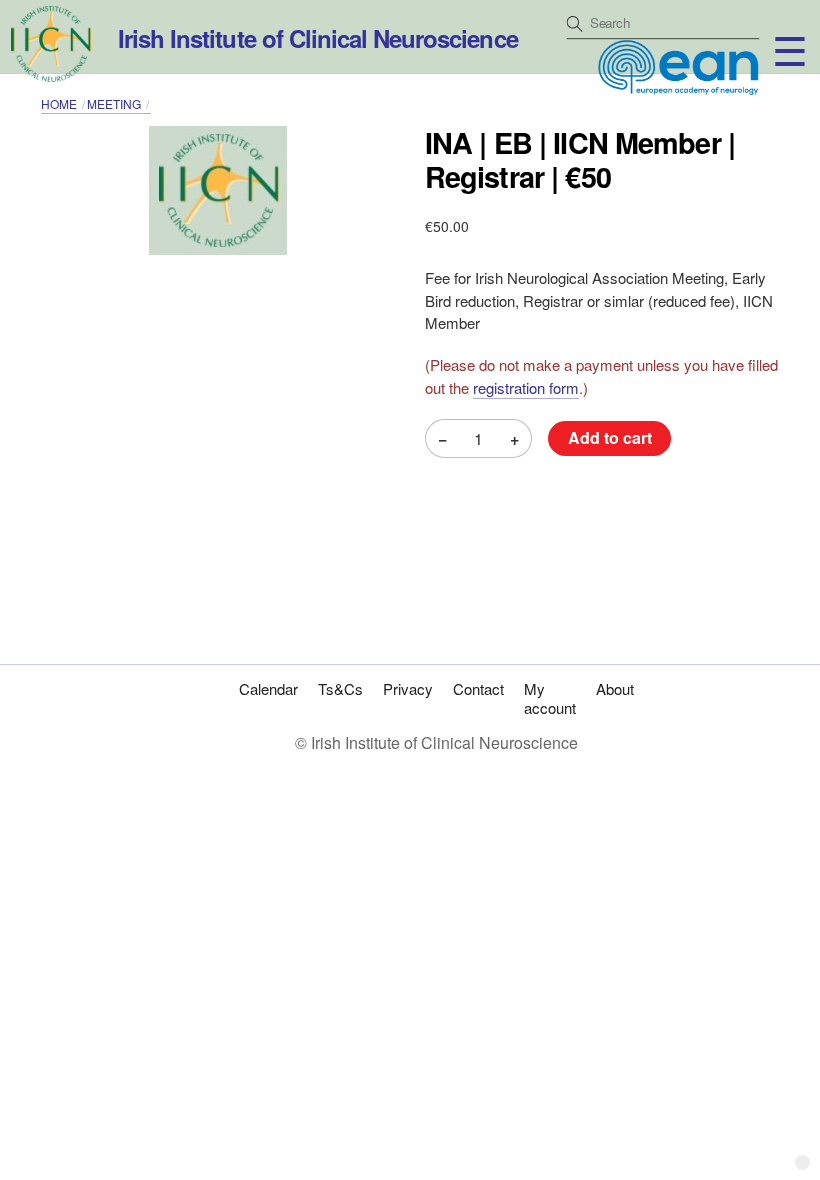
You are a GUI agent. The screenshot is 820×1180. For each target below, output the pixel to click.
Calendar (268, 688)
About (615, 688)
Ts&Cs (340, 688)
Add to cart (610, 437)
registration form (526, 387)
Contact (478, 688)
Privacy (408, 688)
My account (550, 698)
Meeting (114, 103)
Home (59, 103)
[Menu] (772, 27)
